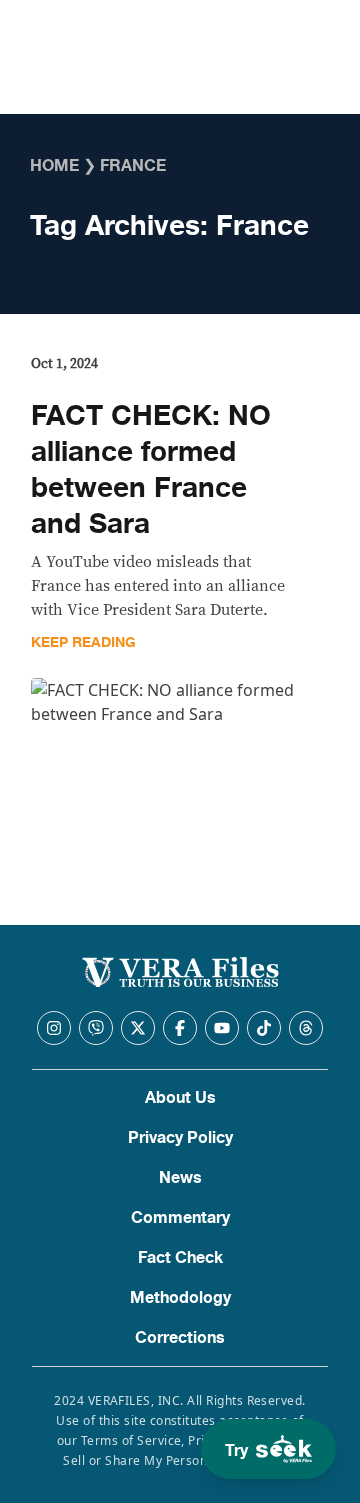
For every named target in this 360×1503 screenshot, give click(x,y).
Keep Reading (83, 642)
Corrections (180, 1338)
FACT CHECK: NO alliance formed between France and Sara (151, 470)
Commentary (180, 1218)
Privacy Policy (180, 1138)
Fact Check (180, 1258)
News (180, 1178)
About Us (180, 1098)
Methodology (180, 1298)
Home (54, 166)
